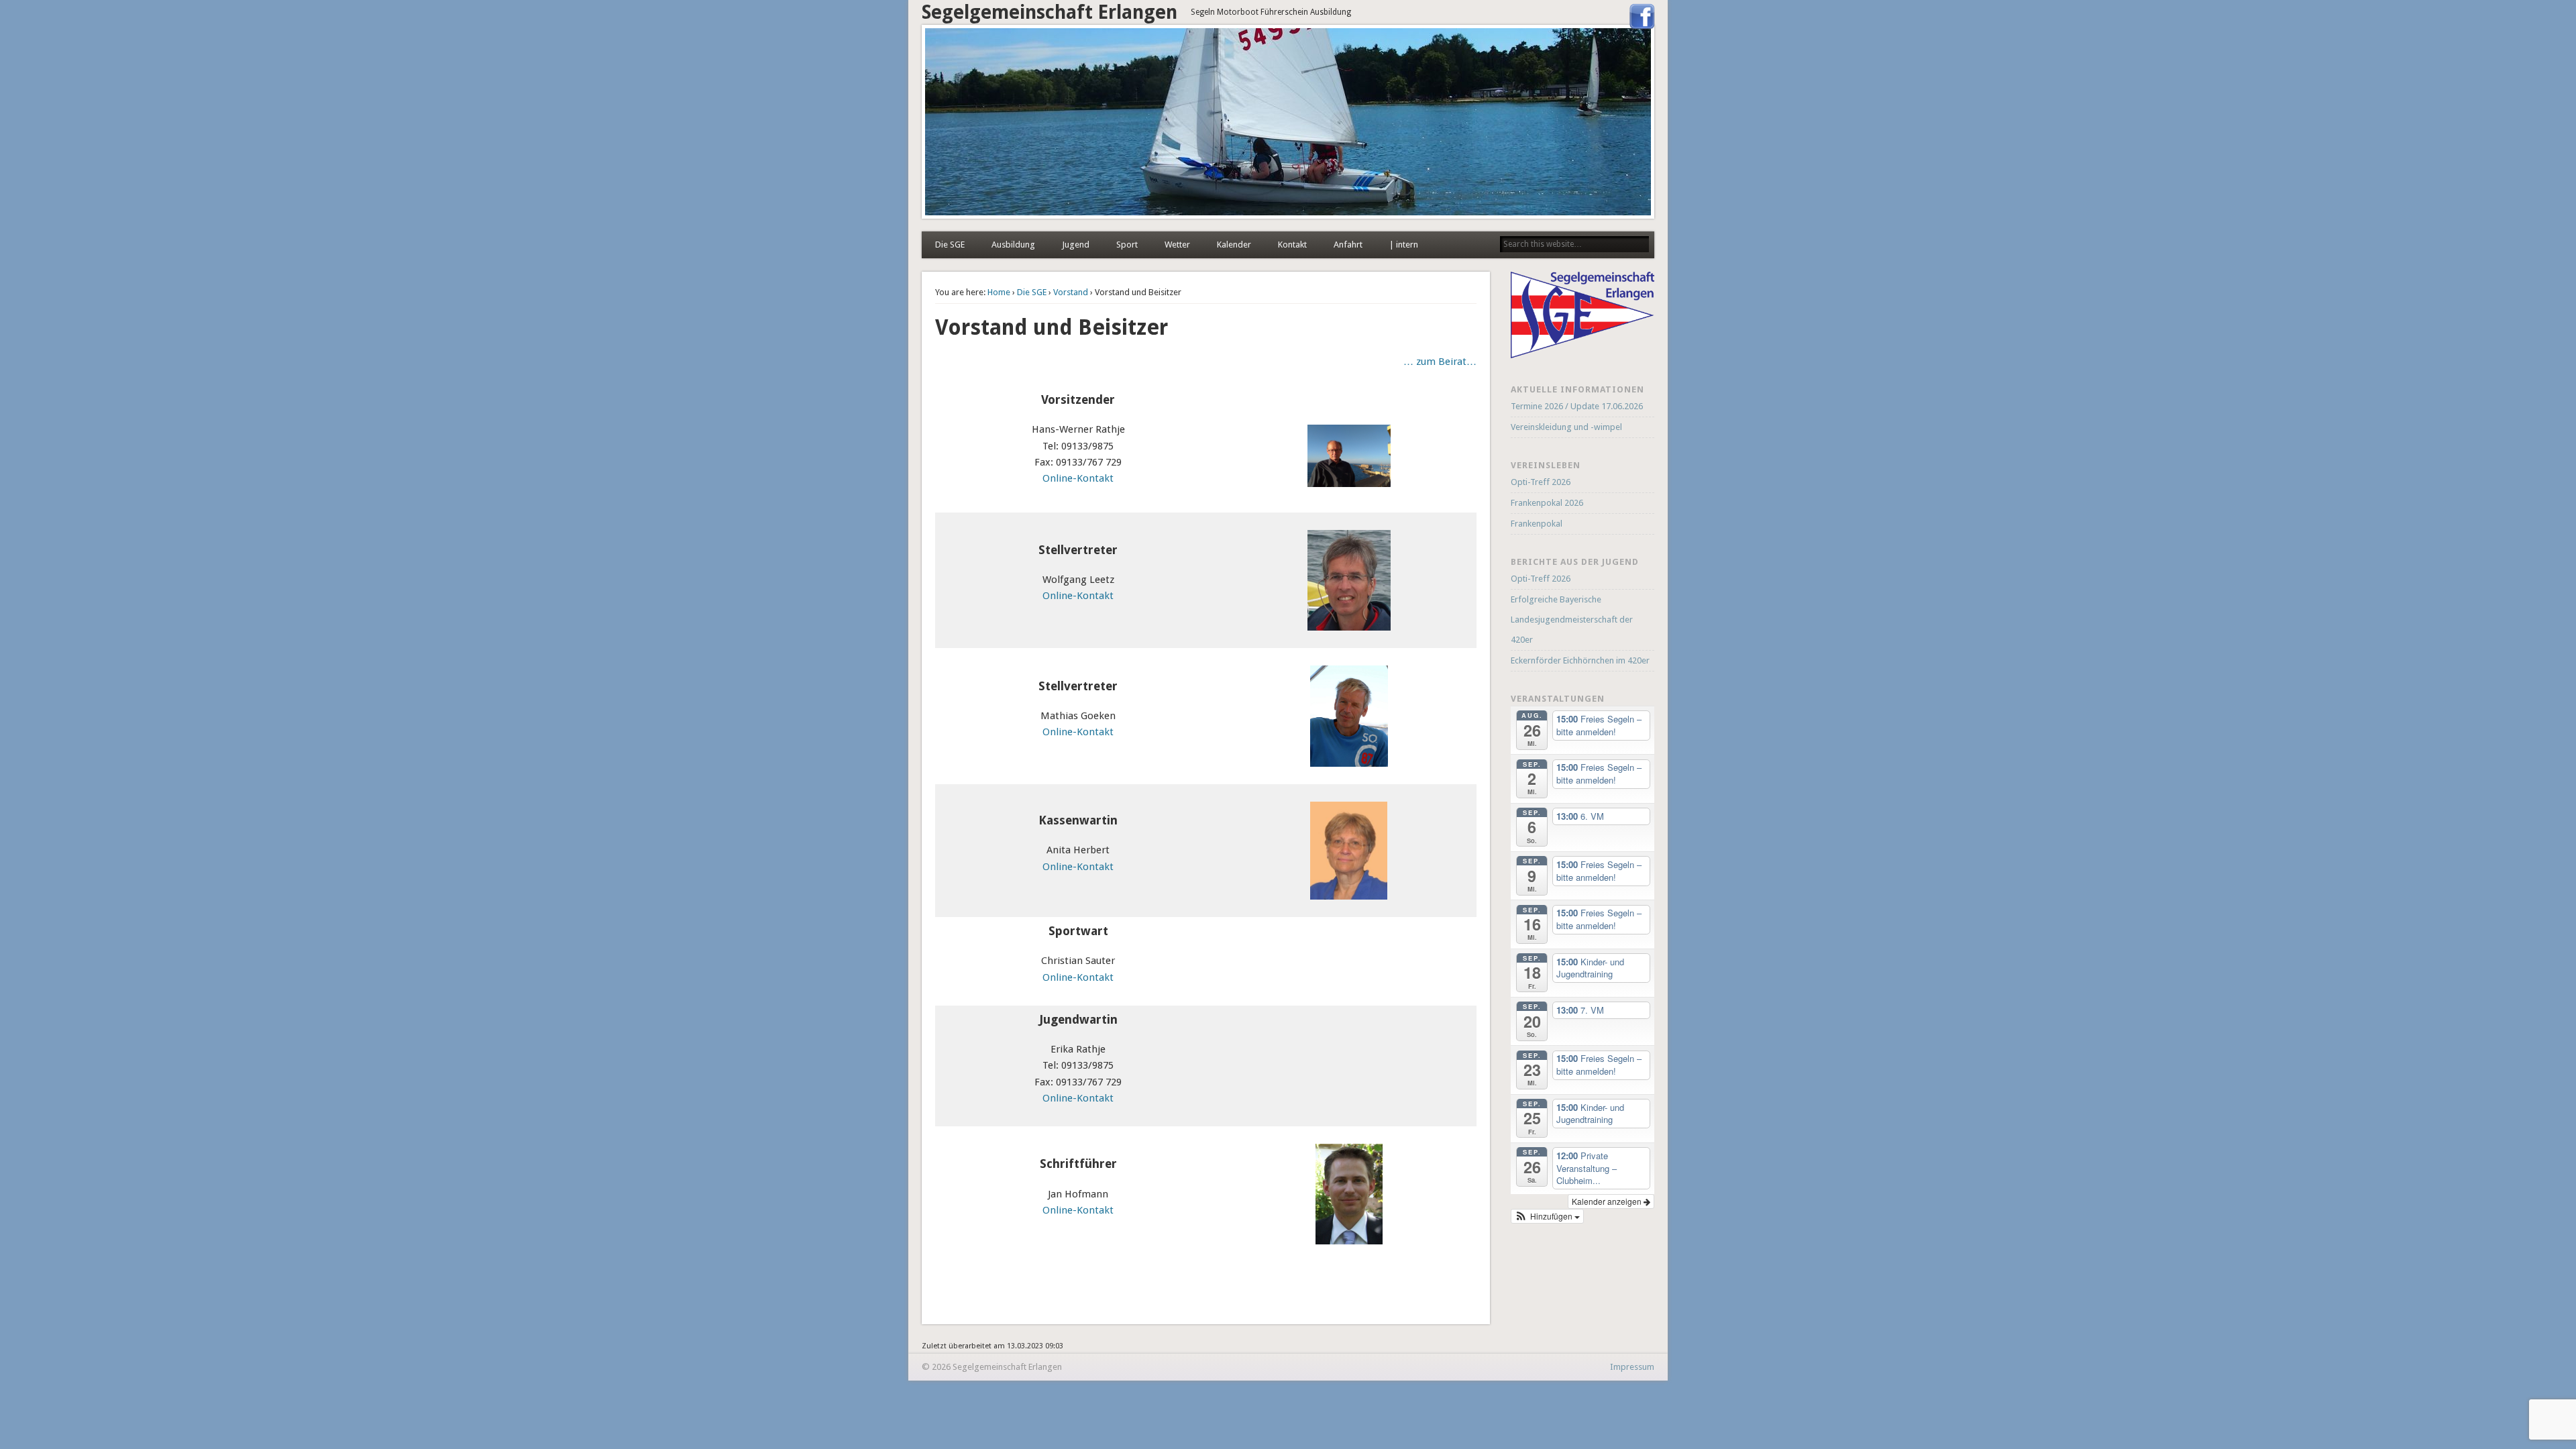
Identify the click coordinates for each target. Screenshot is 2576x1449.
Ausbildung (1013, 245)
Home (999, 292)
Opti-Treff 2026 (1541, 482)
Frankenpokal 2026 (1547, 503)
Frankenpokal (1537, 524)
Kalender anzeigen (1608, 1201)
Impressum (1632, 1367)
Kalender (1234, 245)
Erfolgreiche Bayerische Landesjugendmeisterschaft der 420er (1572, 620)
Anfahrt (1348, 245)
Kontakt (1292, 245)
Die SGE (950, 245)
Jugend (1076, 245)
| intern (1404, 245)
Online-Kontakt (1078, 478)
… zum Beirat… (1440, 362)
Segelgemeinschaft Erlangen (1050, 12)
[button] (1548, 1216)
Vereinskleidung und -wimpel (1566, 427)
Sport (1127, 245)
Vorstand (1071, 292)
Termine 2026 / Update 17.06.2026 (1577, 406)
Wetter (1177, 245)
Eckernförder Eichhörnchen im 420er (1580, 660)
